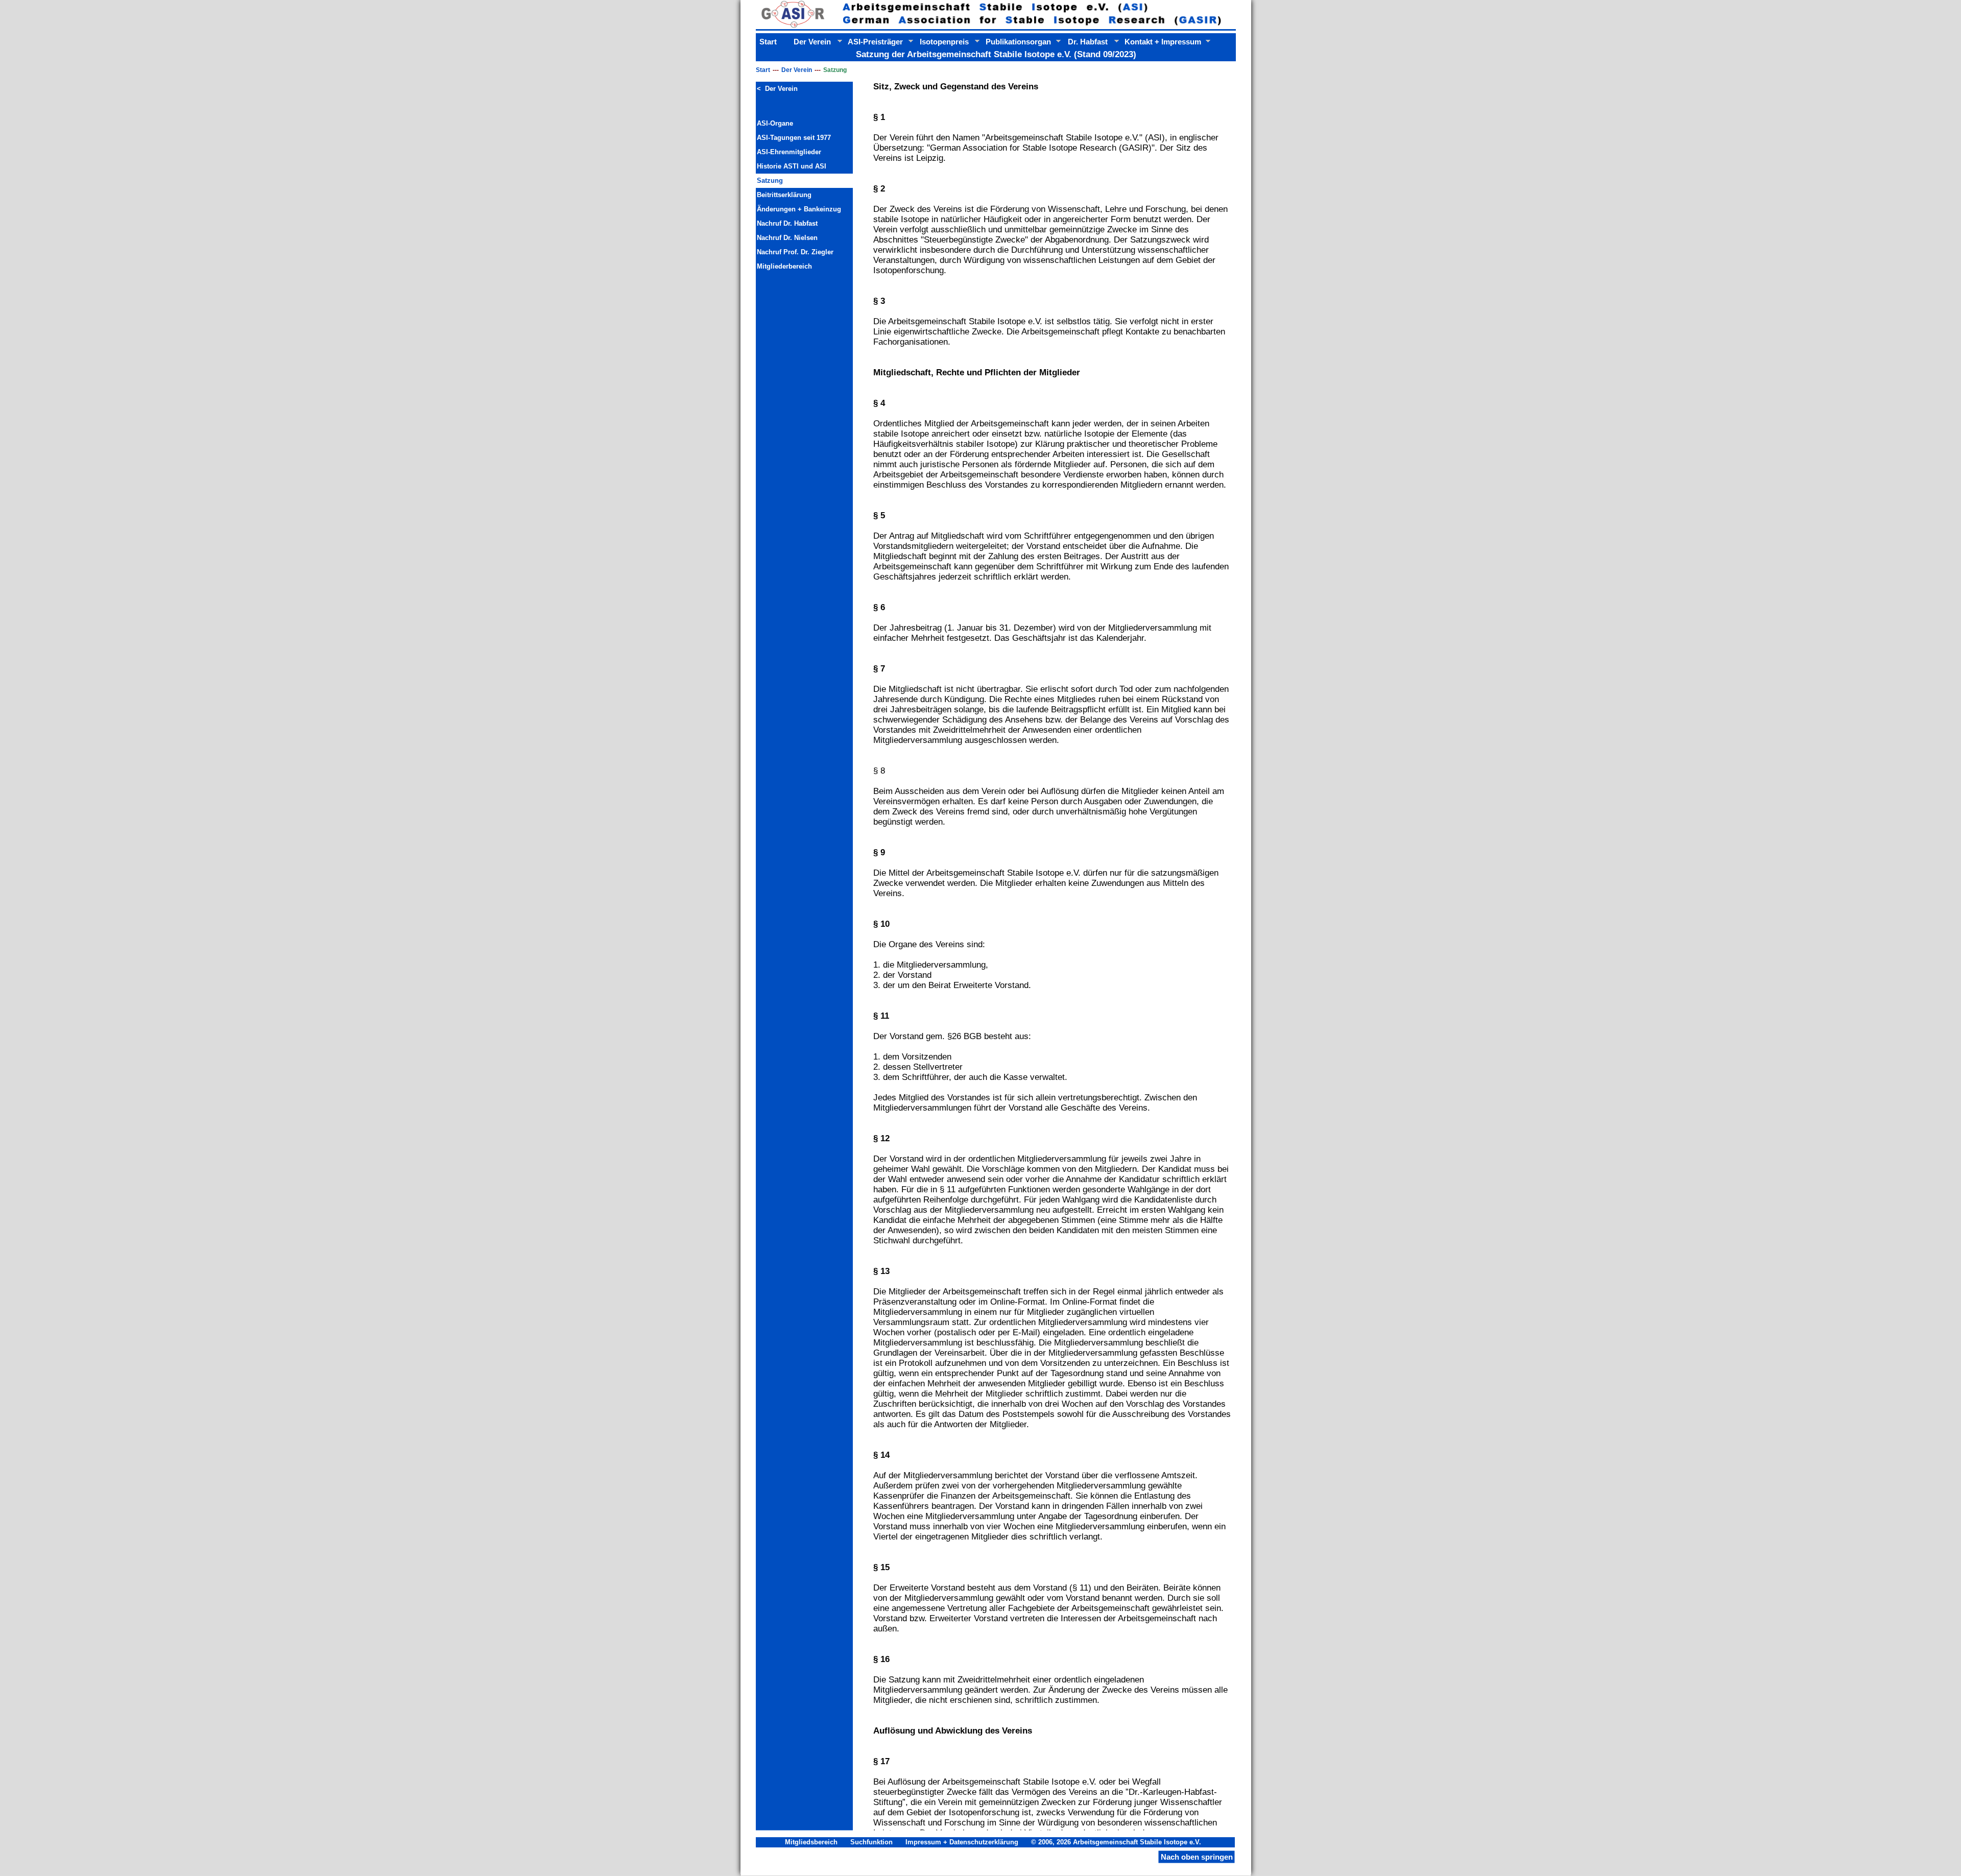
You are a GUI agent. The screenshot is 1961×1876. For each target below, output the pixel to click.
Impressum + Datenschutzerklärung (962, 1842)
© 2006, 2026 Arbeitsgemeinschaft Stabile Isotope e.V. (1117, 1842)
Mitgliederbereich (784, 266)
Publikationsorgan (1018, 42)
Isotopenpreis (944, 42)
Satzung (770, 181)
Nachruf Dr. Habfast (787, 223)
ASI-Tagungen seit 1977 (794, 138)
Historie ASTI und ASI (792, 166)
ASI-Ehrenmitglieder (789, 152)
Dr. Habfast (1088, 42)
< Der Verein (777, 89)
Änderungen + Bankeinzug (799, 209)
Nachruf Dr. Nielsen (787, 238)
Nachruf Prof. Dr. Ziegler (795, 252)
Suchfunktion (871, 1842)
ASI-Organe (775, 123)
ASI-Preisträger (875, 42)
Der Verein (797, 70)
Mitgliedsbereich (811, 1842)
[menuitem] (804, 89)
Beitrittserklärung (784, 195)
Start (763, 70)
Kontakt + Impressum (1163, 42)
